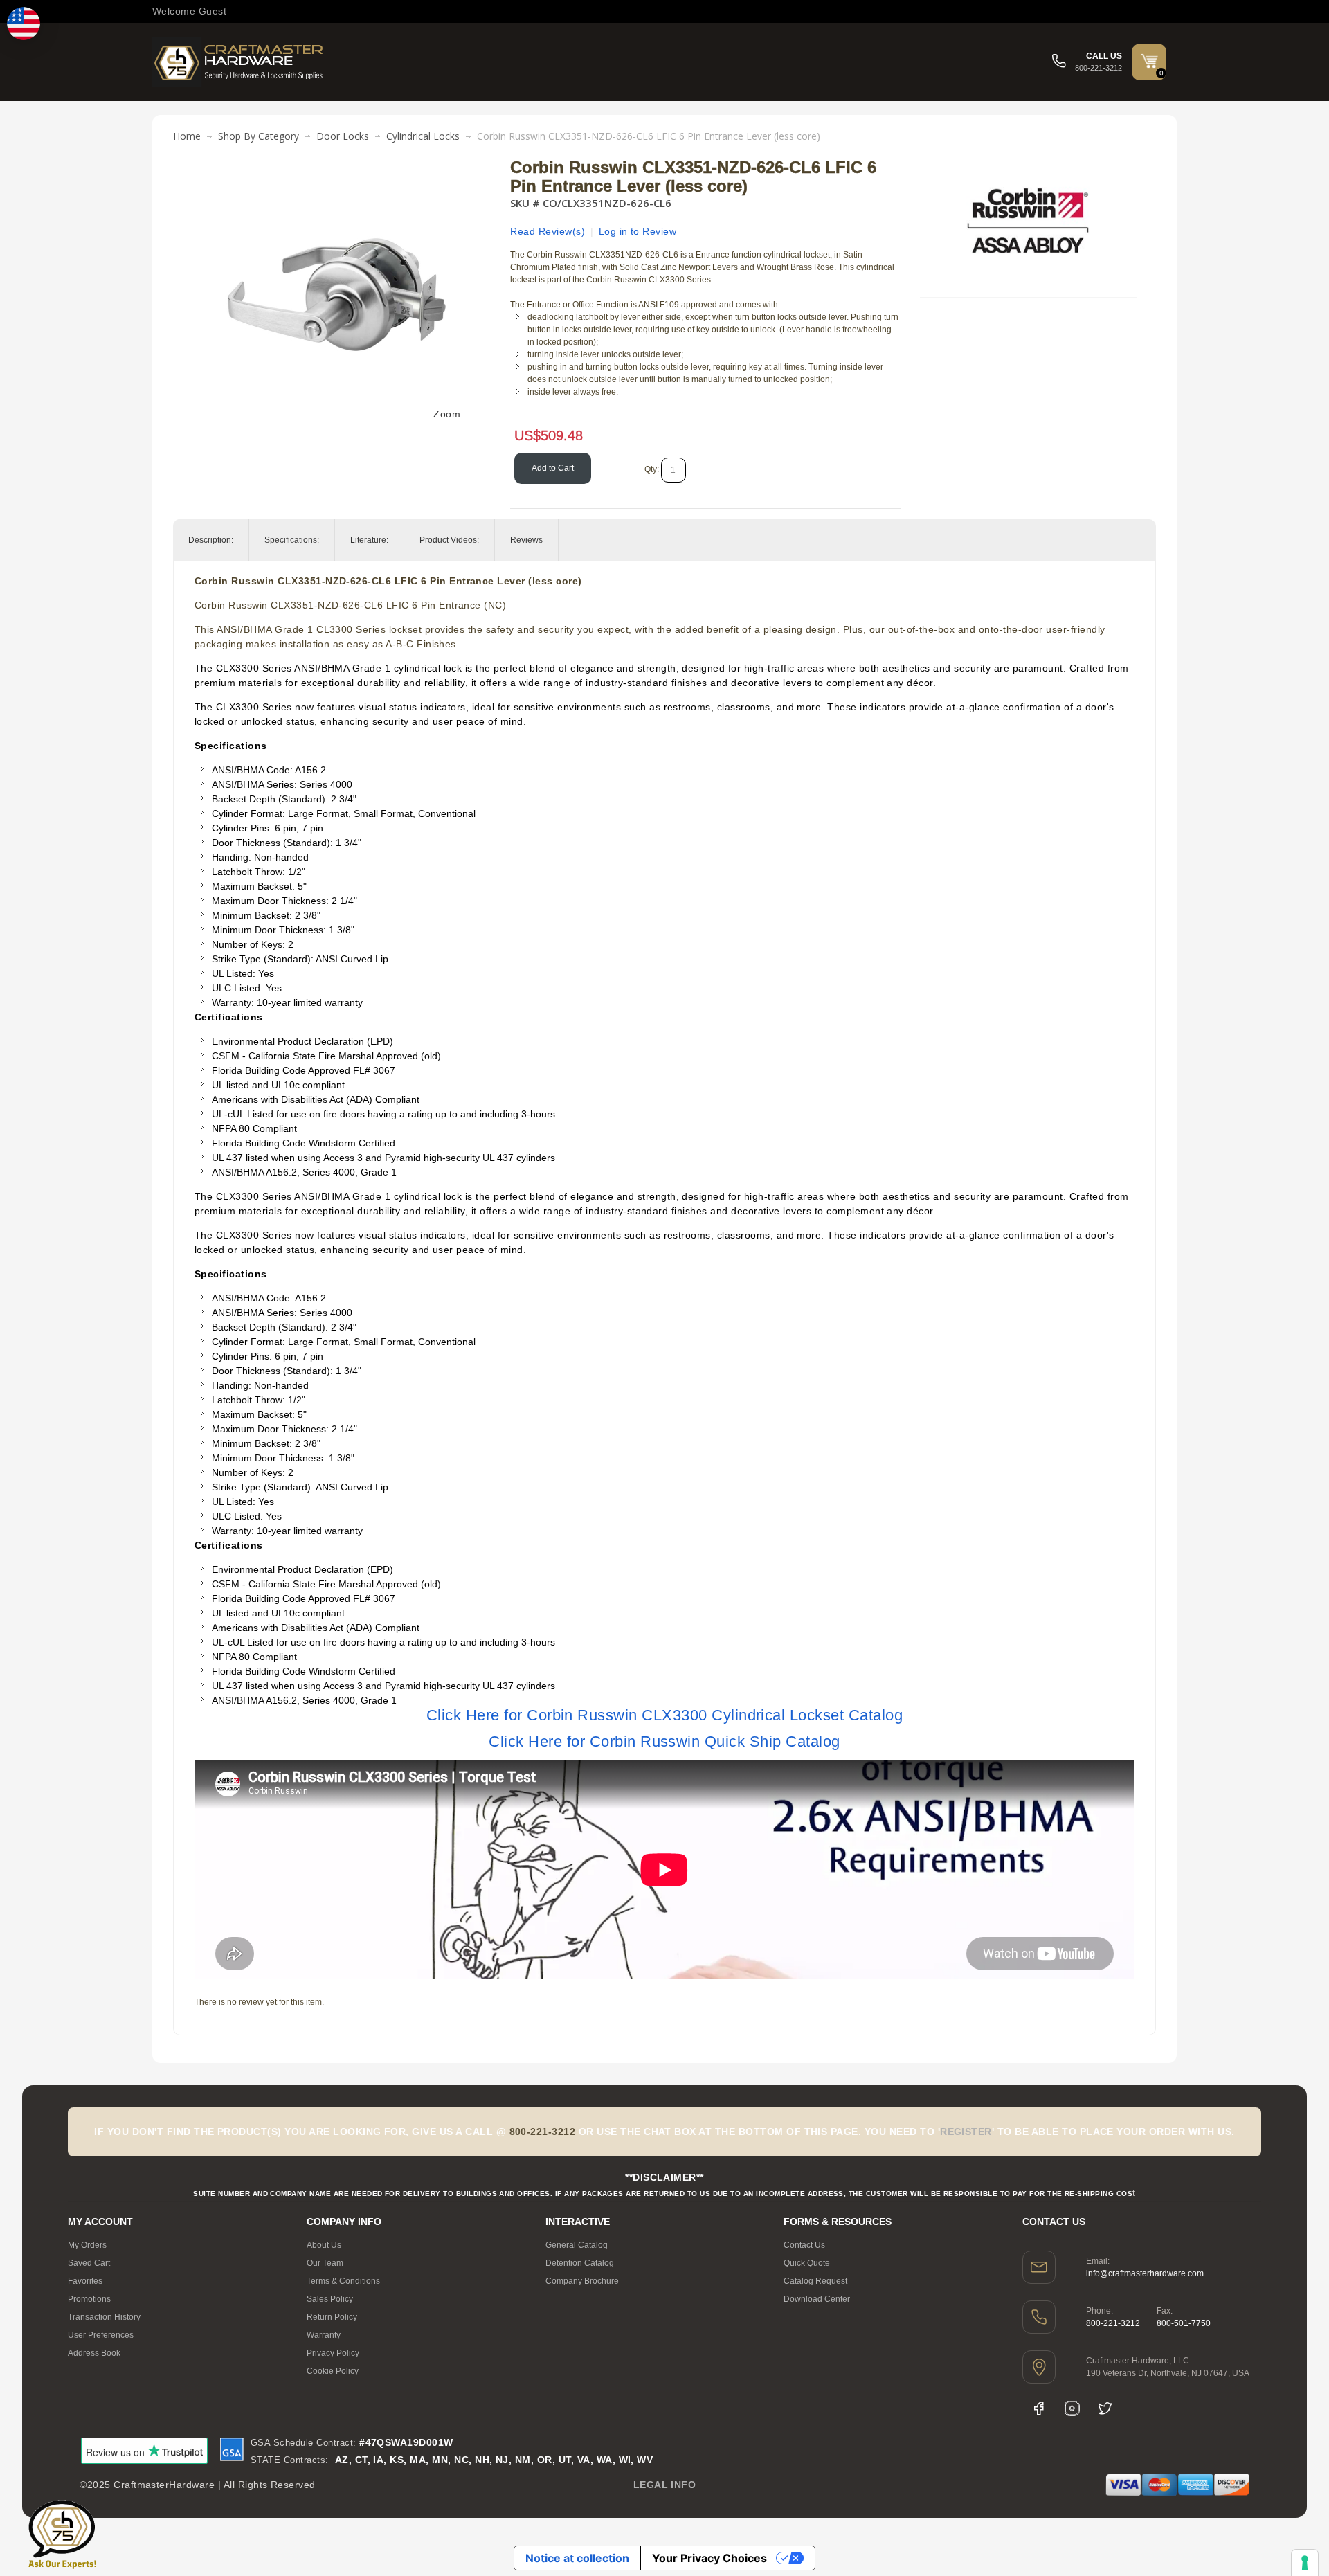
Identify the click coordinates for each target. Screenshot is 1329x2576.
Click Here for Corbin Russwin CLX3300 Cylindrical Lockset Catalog (664, 1715)
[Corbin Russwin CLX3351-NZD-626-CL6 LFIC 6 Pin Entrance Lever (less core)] (337, 165)
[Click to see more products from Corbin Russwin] (1028, 221)
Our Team (325, 2263)
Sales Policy (330, 2299)
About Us (324, 2245)
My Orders (87, 2245)
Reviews (526, 540)
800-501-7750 (1184, 2323)
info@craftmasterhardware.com (1145, 2273)
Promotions (89, 2299)
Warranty (324, 2335)
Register (966, 2132)
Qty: (652, 469)
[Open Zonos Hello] (24, 24)
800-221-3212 (1113, 2323)
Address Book (94, 2353)
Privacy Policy (333, 2353)
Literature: (369, 540)
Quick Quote (807, 2263)
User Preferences (101, 2335)
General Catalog (577, 2245)
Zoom (447, 414)
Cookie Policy (333, 2371)
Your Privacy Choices (709, 2558)
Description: (211, 540)
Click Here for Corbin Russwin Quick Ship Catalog (664, 1741)
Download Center (817, 2299)
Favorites (85, 2281)
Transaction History (104, 2317)
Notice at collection (577, 2558)
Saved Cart (89, 2263)
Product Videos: (449, 540)
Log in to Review (638, 231)
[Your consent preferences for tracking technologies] (1305, 2563)
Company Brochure (582, 2281)
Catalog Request (815, 2281)
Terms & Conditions (343, 2281)
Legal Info (665, 2485)
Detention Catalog (580, 2263)
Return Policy (332, 2317)
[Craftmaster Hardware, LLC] (239, 62)
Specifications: (292, 540)
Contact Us (804, 2245)
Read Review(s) (548, 231)
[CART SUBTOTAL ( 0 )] (1149, 61)
